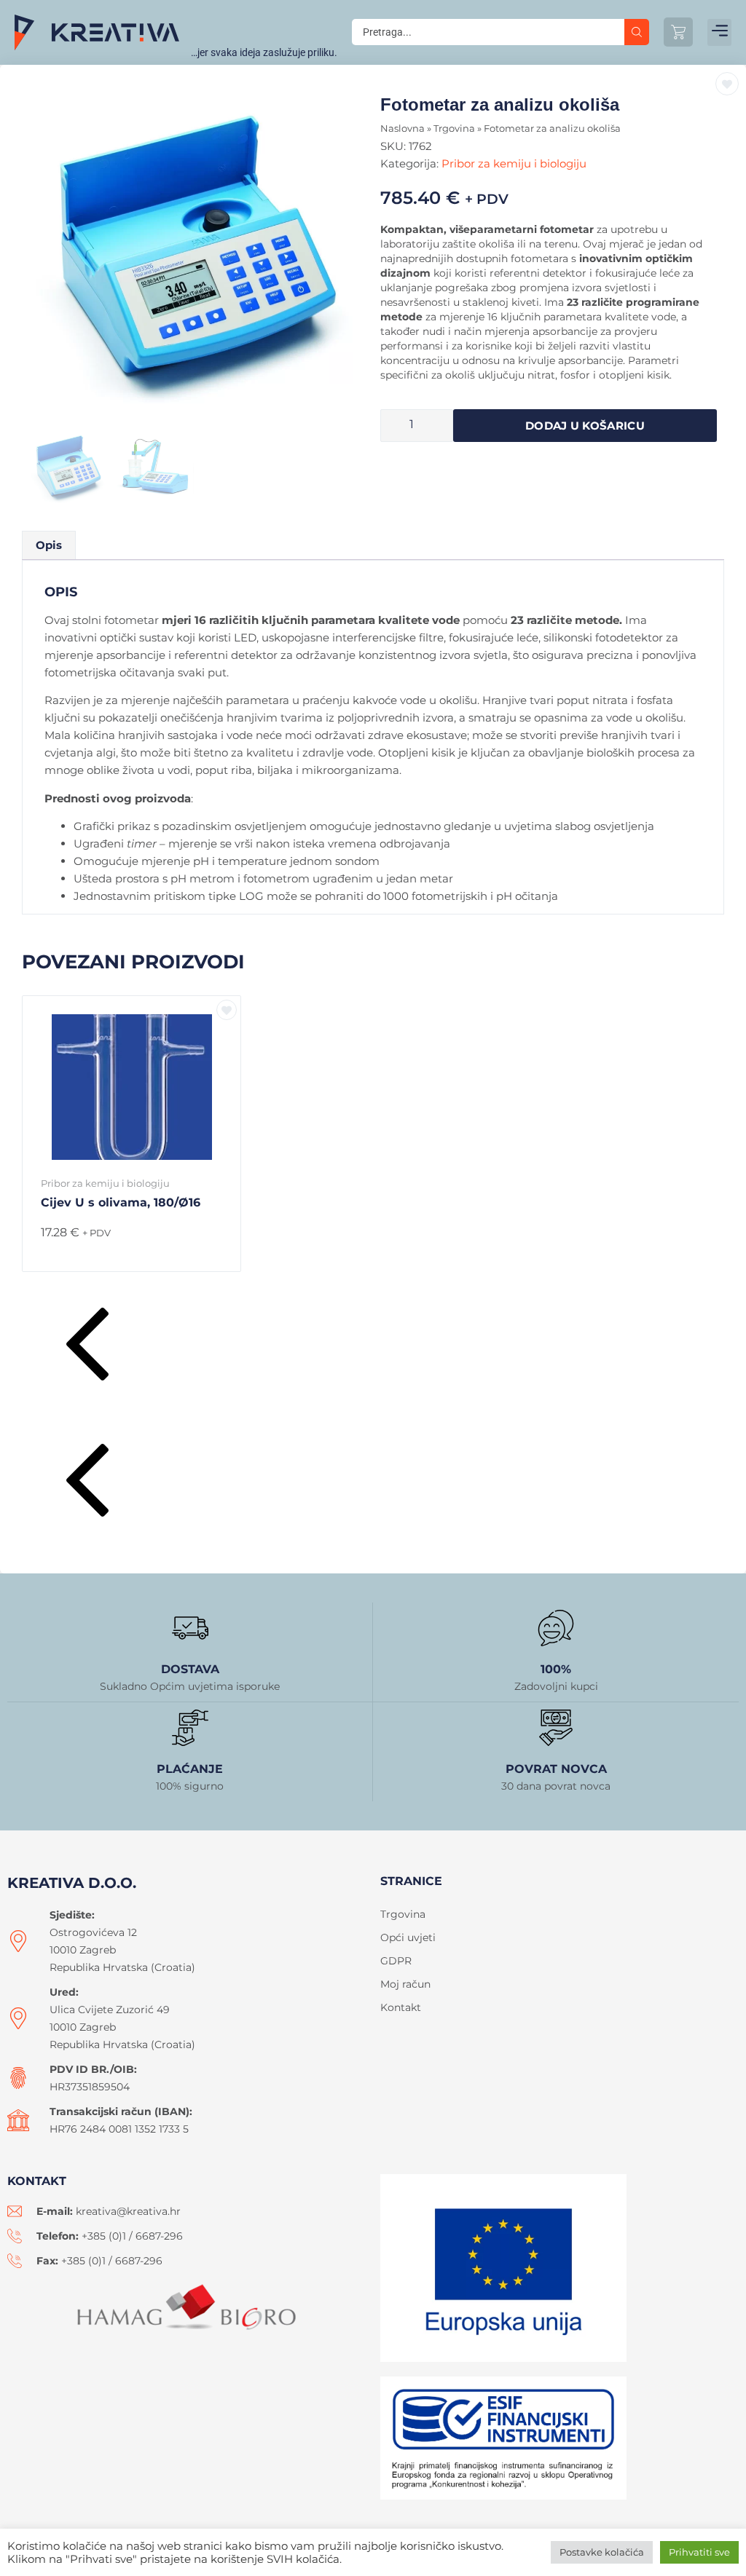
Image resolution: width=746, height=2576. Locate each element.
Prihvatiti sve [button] (699, 2552)
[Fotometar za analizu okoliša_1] (197, 262)
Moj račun (405, 1984)
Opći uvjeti (408, 1937)
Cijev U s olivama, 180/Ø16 (121, 1202)
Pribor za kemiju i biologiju (514, 163)
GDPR (396, 1961)
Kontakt (401, 2007)
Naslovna (403, 129)
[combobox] (488, 32)
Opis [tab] (49, 545)
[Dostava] (190, 1628)
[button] (719, 32)
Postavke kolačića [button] (602, 2552)
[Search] (637, 32)
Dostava (190, 1669)
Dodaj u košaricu (585, 426)
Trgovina (454, 129)
